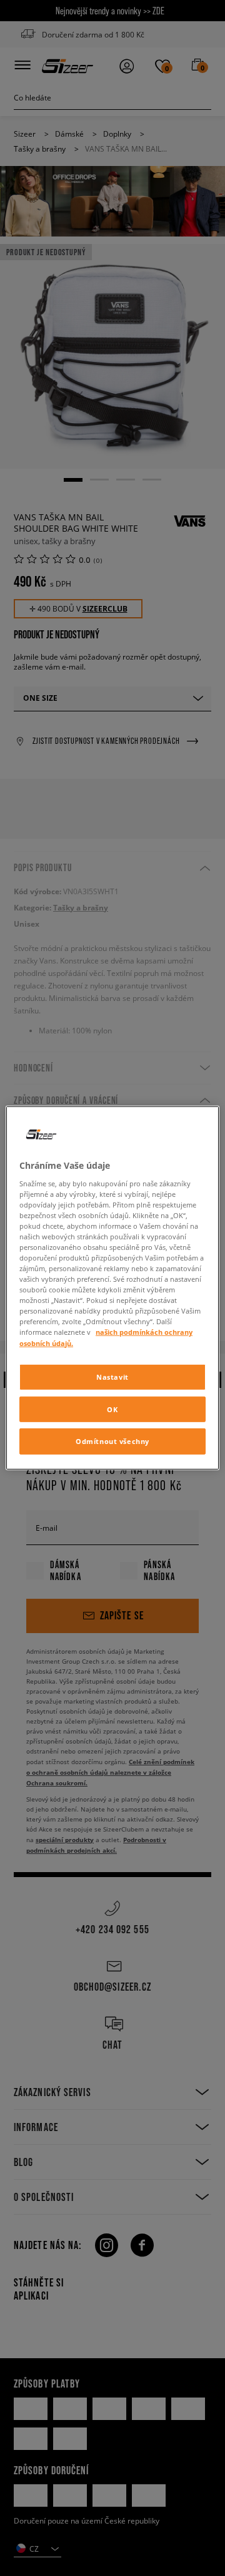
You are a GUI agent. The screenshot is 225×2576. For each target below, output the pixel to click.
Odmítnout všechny (112, 1441)
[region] (112, 1288)
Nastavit (112, 1376)
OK (112, 1409)
